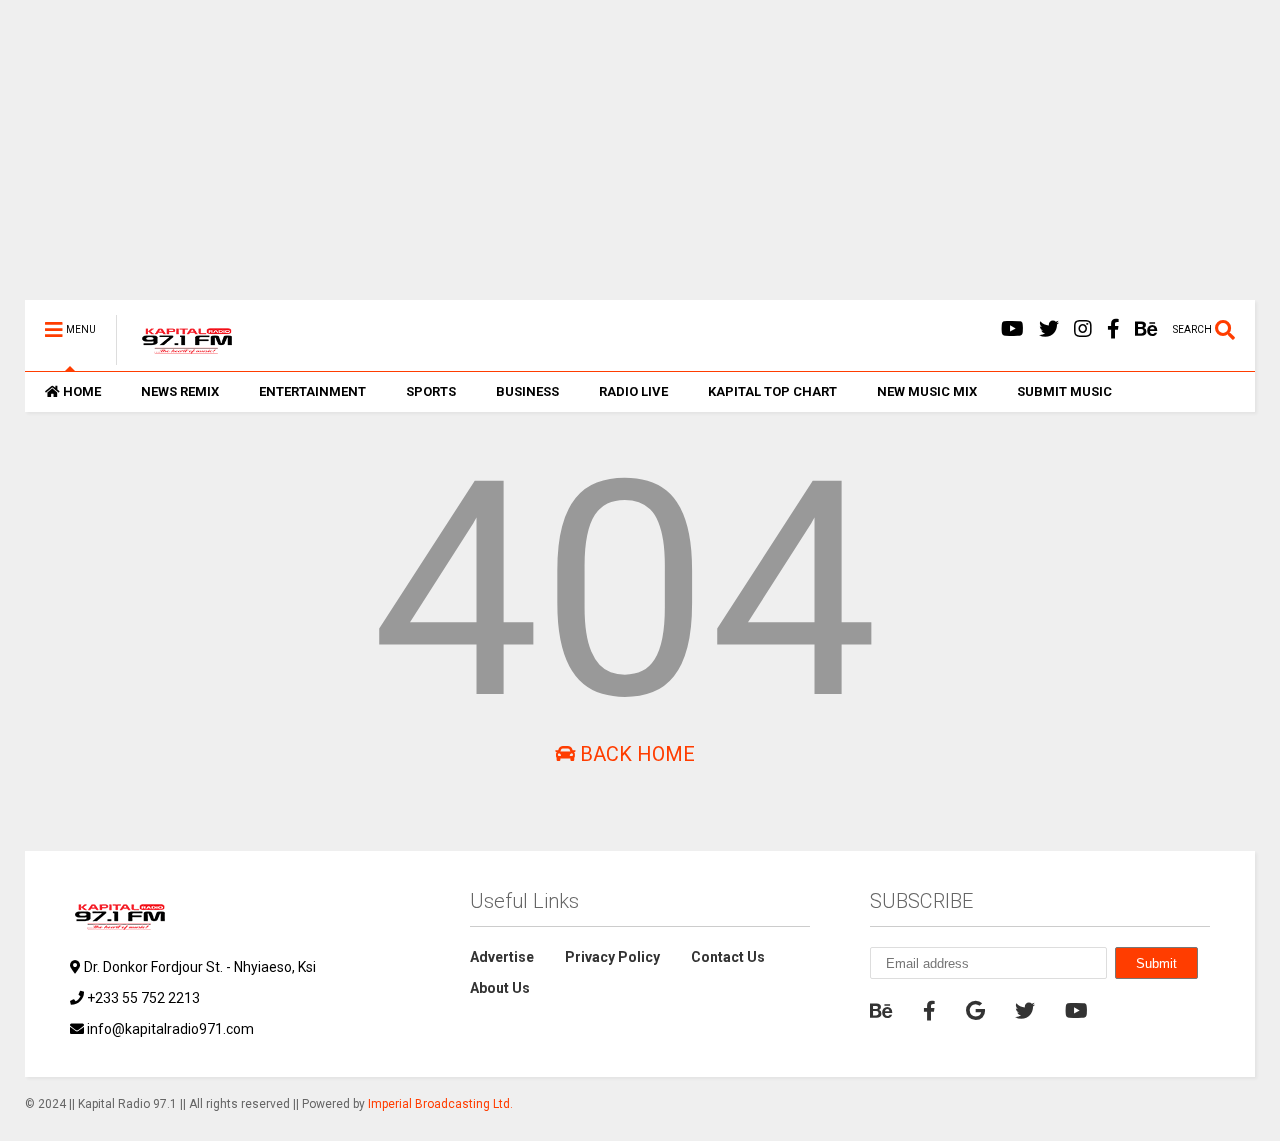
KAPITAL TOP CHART (772, 391)
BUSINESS (527, 391)
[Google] (975, 1011)
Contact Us (728, 957)
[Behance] (1146, 329)
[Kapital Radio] (176, 356)
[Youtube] (1012, 329)
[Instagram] (1083, 329)
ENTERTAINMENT (312, 391)
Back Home (635, 754)
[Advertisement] (625, 160)
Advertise (502, 957)
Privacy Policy (612, 957)
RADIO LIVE (633, 391)
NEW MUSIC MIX (927, 391)
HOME (82, 391)
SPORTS (431, 391)
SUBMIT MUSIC (1064, 391)
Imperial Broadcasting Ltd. (440, 1104)
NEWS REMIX (180, 391)
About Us (500, 988)
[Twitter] (1049, 329)
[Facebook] (1113, 329)
